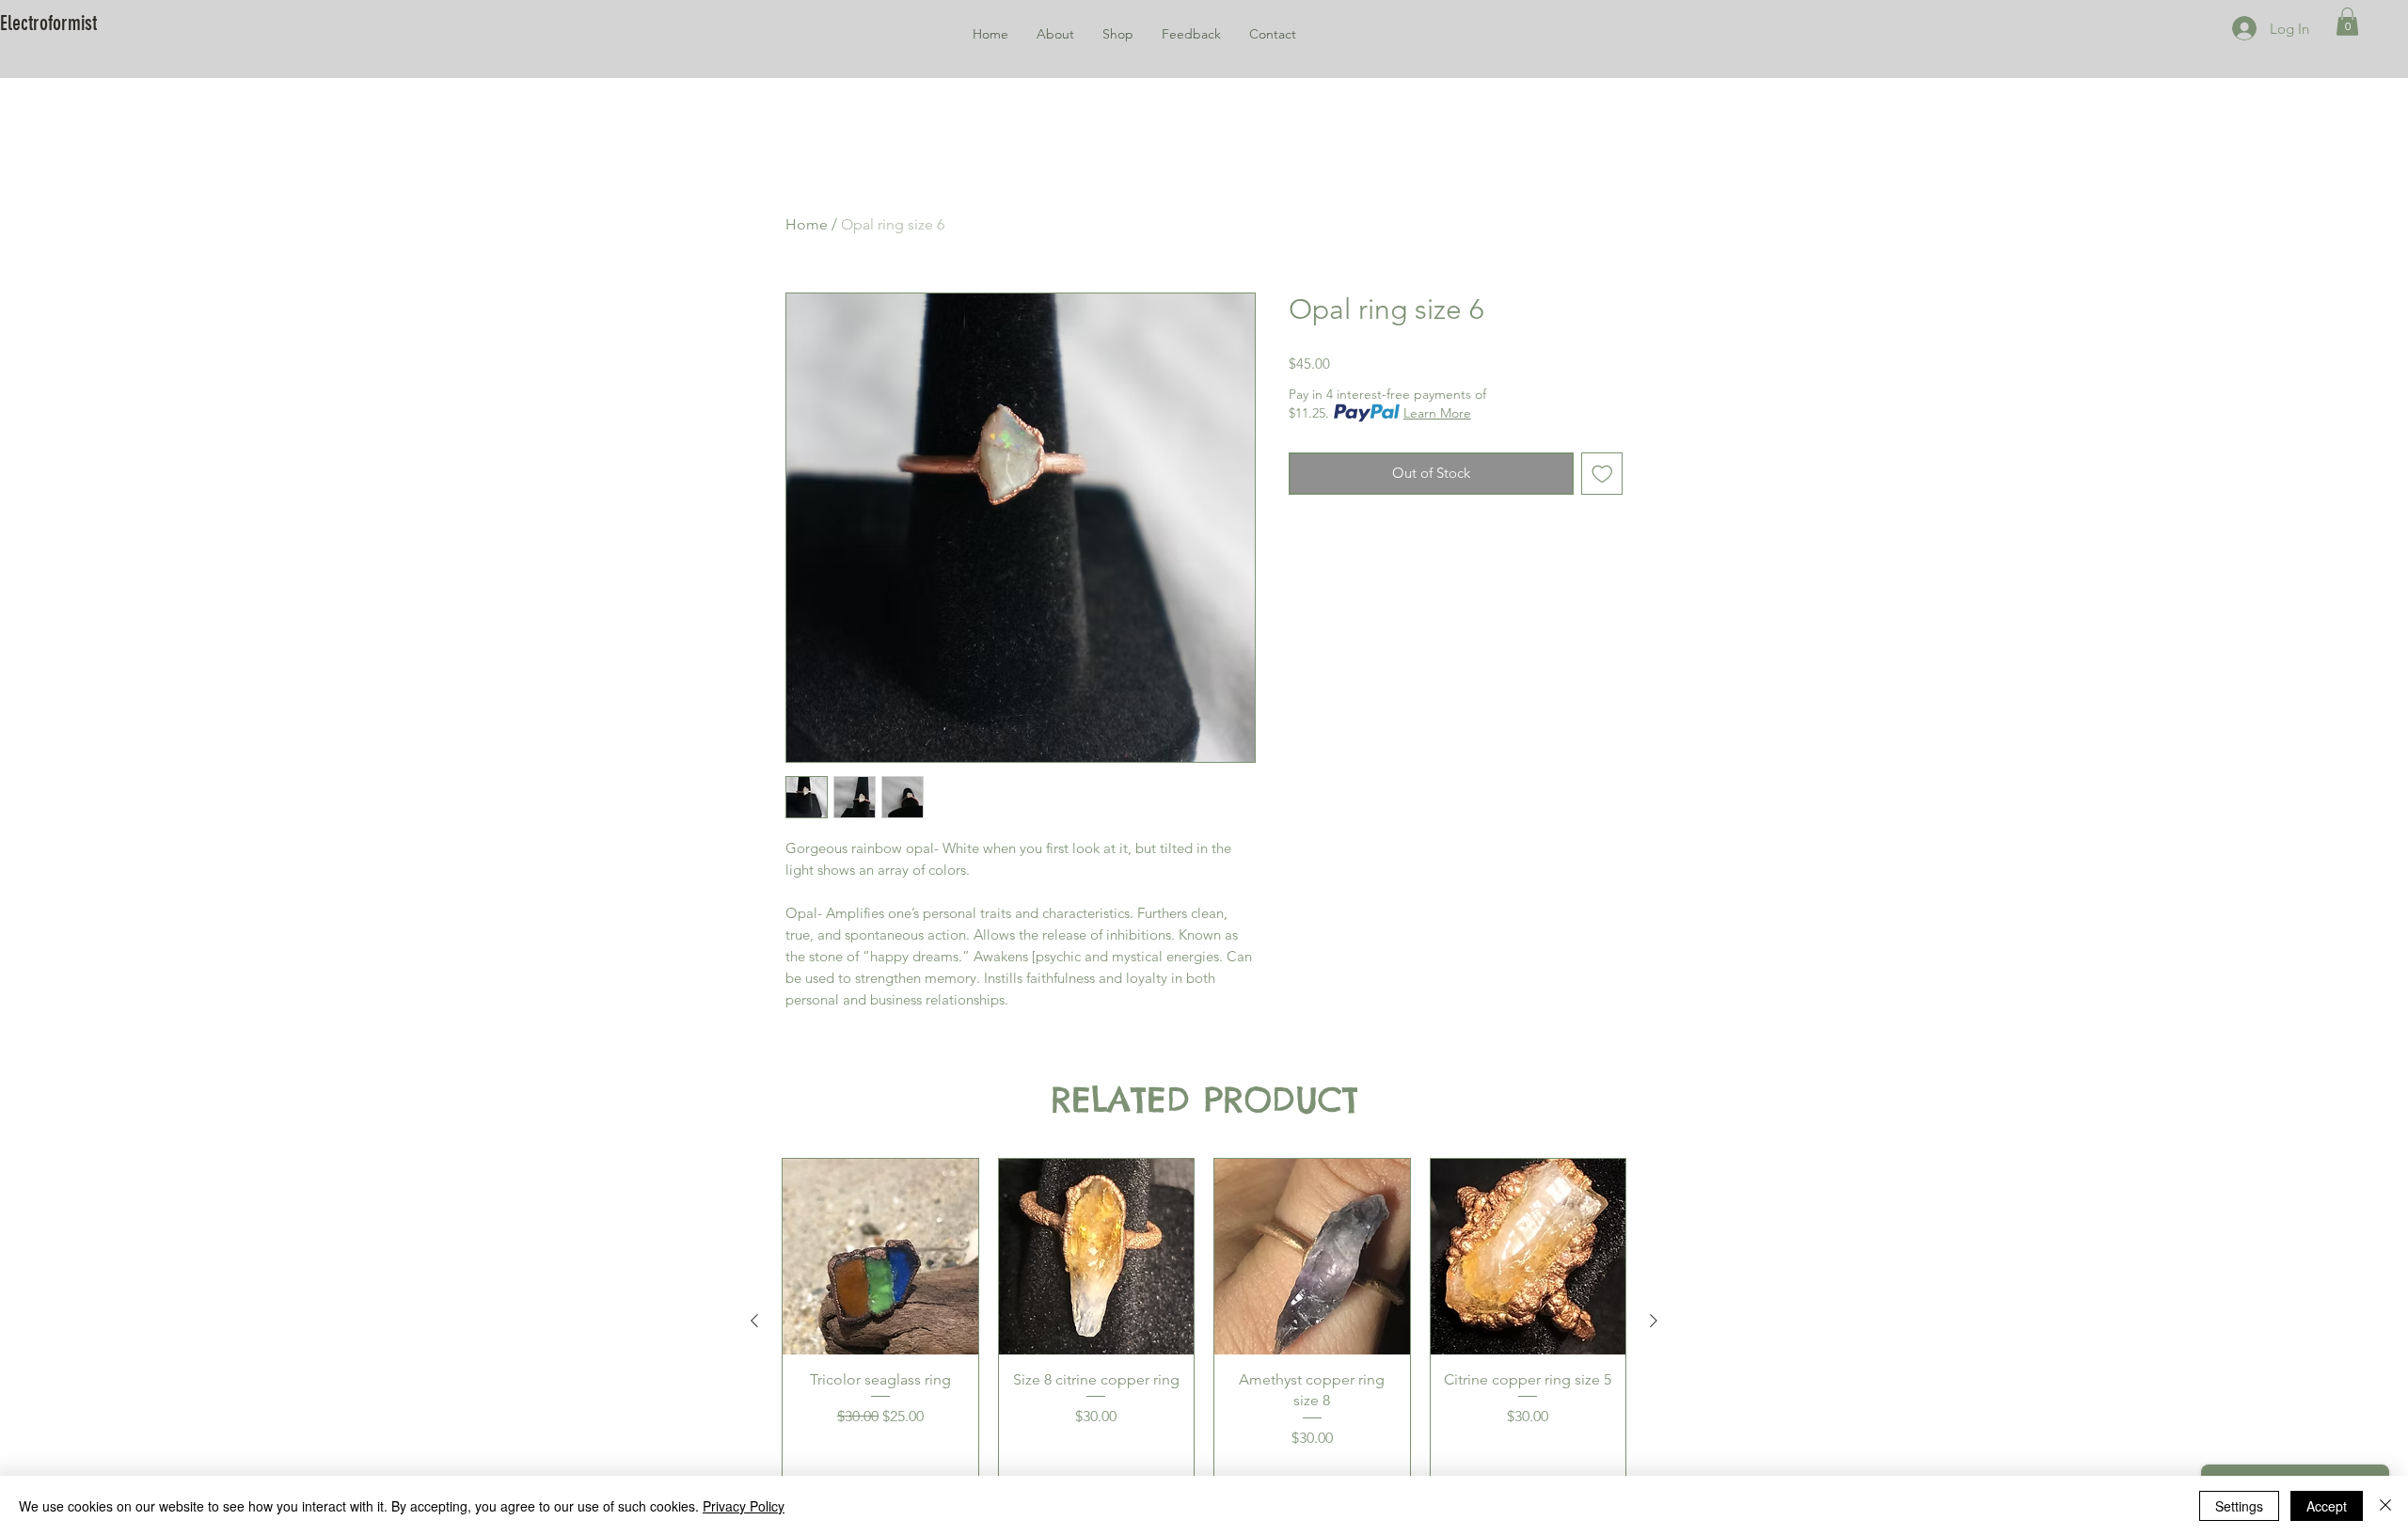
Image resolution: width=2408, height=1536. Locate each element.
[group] (1204, 1320)
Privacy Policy (744, 1506)
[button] (2347, 22)
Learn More (1437, 413)
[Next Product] (1654, 1321)
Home (807, 224)
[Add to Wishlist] (1602, 474)
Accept (2327, 1506)
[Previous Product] (754, 1321)
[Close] (2385, 1506)
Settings (2239, 1506)
